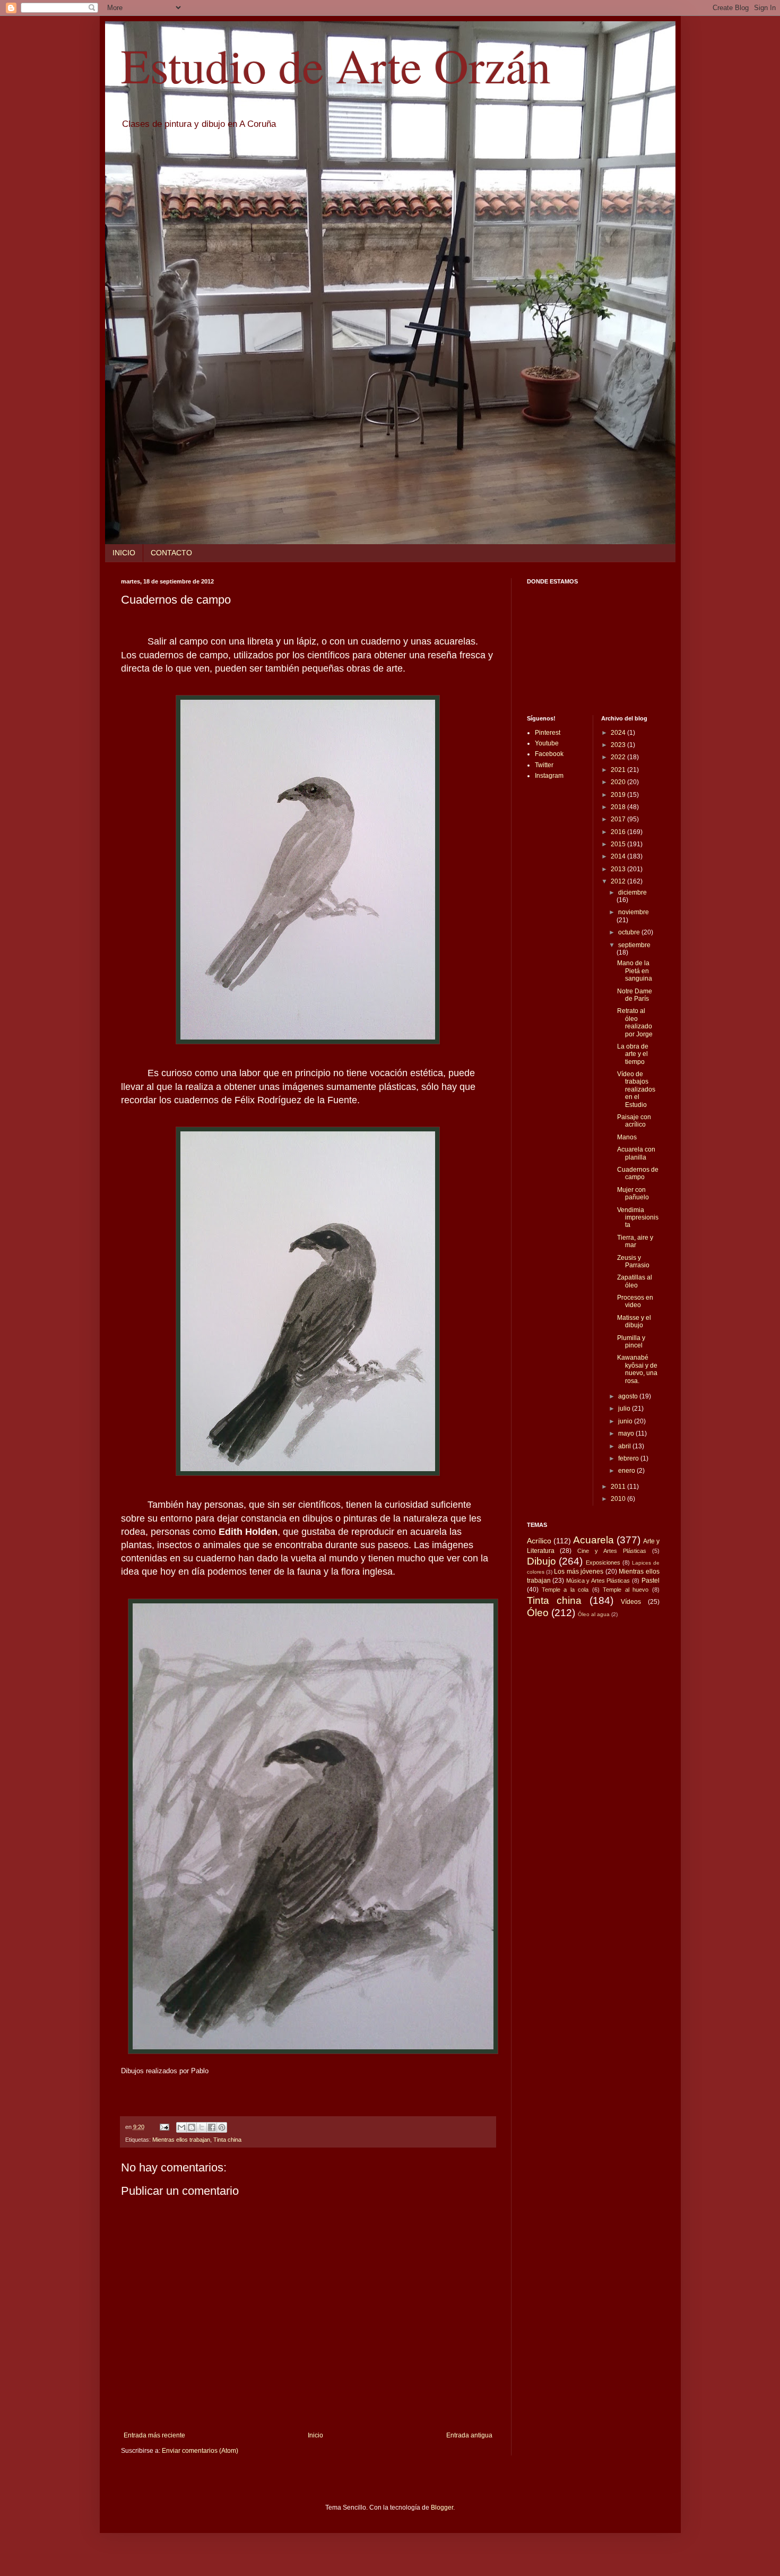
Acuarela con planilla (636, 1153)
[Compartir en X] (202, 2127)
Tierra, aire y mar (635, 1241)
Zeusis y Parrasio (633, 1261)
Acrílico (539, 1541)
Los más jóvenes (579, 1572)
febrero (629, 1458)
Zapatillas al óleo (635, 1281)
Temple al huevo (626, 1590)
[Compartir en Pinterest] (222, 2127)
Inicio (315, 2435)
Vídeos (631, 1602)
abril (625, 1446)
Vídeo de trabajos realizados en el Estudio (636, 1089)
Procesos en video (635, 1301)
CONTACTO (171, 553)
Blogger (442, 2508)
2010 (619, 1499)
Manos (627, 1137)
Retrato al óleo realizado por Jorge (635, 1022)
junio (626, 1421)
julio (625, 1409)
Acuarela (593, 1540)
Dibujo (541, 1561)
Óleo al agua (594, 1614)
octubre (630, 932)
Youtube (547, 743)
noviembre (634, 912)
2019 (619, 795)
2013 (619, 869)
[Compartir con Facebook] (212, 2127)
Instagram (549, 776)
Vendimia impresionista (638, 1218)
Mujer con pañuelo (633, 1193)
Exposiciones (603, 1562)
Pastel (651, 1581)
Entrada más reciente (154, 2435)
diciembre (632, 892)
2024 (619, 733)
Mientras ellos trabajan (181, 2140)
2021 (619, 770)
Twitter (544, 765)
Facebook (549, 754)
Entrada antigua (469, 2435)
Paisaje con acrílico (634, 1121)
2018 (619, 807)
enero (627, 1471)
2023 (619, 745)
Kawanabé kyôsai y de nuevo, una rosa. (637, 1369)
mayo (627, 1433)
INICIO (124, 553)
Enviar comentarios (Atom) (200, 2451)
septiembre (634, 945)
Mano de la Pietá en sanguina (635, 971)
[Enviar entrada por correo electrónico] (164, 2127)
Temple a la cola (565, 1590)
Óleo (538, 1613)
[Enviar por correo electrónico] (181, 2127)
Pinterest (548, 733)
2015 (619, 844)
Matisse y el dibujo (634, 1321)
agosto (629, 1396)
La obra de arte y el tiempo (633, 1054)
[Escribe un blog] (192, 2127)
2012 (619, 881)
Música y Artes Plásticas (598, 1581)
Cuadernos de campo (638, 1173)
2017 (619, 819)
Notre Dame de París (635, 995)
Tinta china (227, 2140)
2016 (619, 832)
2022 (619, 757)
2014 (619, 856)
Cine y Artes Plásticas (612, 1551)
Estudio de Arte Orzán (336, 65)
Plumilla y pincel (631, 1342)
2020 (619, 782)
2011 (619, 1487)
